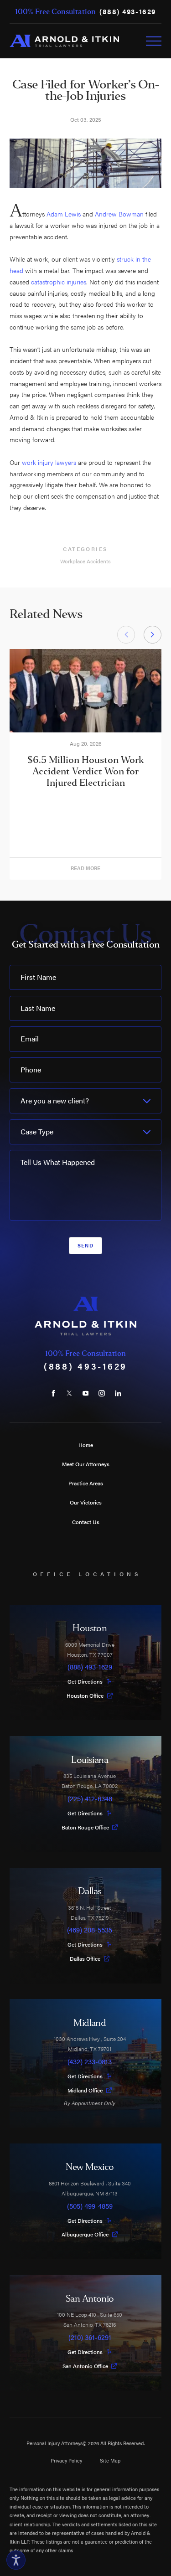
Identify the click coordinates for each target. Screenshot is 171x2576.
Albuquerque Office (85, 2234)
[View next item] (153, 635)
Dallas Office (85, 1958)
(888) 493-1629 (128, 12)
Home (86, 1445)
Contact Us (86, 1522)
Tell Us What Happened (58, 1162)
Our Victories (86, 1502)
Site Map (110, 2460)
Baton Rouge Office (85, 1827)
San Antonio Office (85, 2366)
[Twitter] (69, 1393)
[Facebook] (53, 1393)
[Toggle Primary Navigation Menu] (154, 41)
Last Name (38, 1008)
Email (30, 1038)
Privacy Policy (66, 2460)
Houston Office (85, 1695)
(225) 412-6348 (90, 1799)
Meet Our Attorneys (86, 1464)
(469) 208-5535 (90, 1930)
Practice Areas (86, 1483)
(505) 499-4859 (90, 2206)
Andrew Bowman (119, 214)
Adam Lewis (64, 214)
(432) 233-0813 (90, 2062)
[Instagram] (101, 1393)
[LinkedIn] (118, 1393)
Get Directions (85, 1681)
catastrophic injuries (59, 282)
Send (85, 1245)
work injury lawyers (49, 462)
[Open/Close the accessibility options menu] (16, 2560)
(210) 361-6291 (90, 2337)
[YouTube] (85, 1393)
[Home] (64, 41)
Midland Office (85, 2090)
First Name (38, 977)
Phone (31, 1069)
